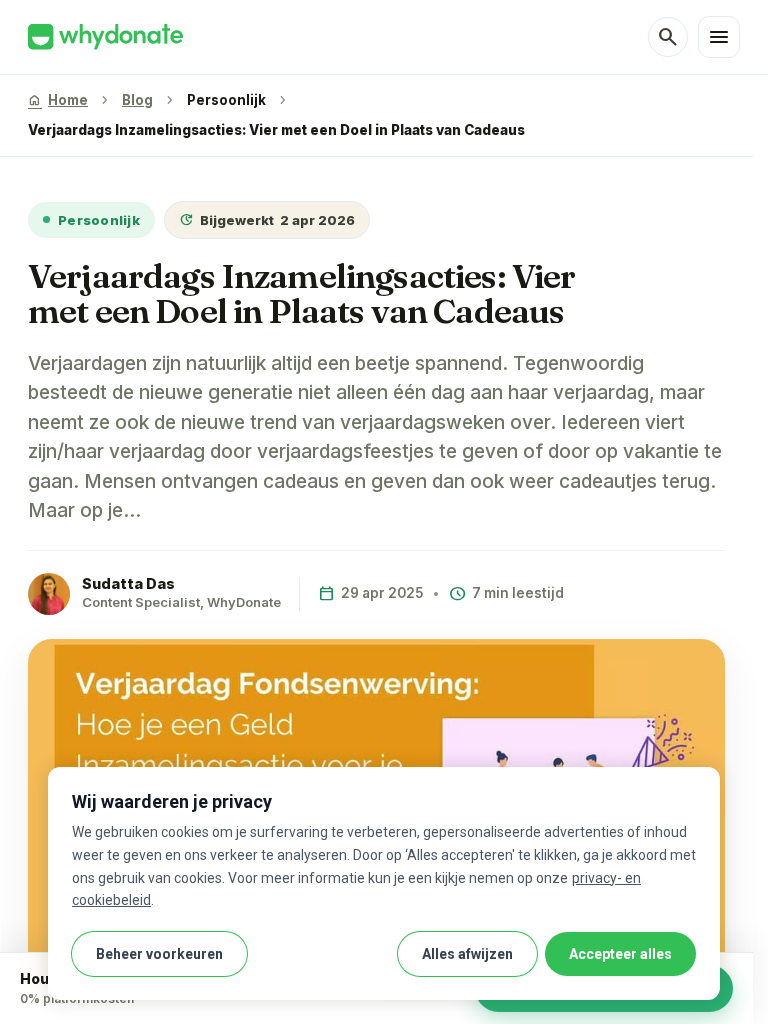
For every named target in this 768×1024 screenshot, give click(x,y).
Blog (137, 100)
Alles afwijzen (467, 954)
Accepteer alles (620, 954)
